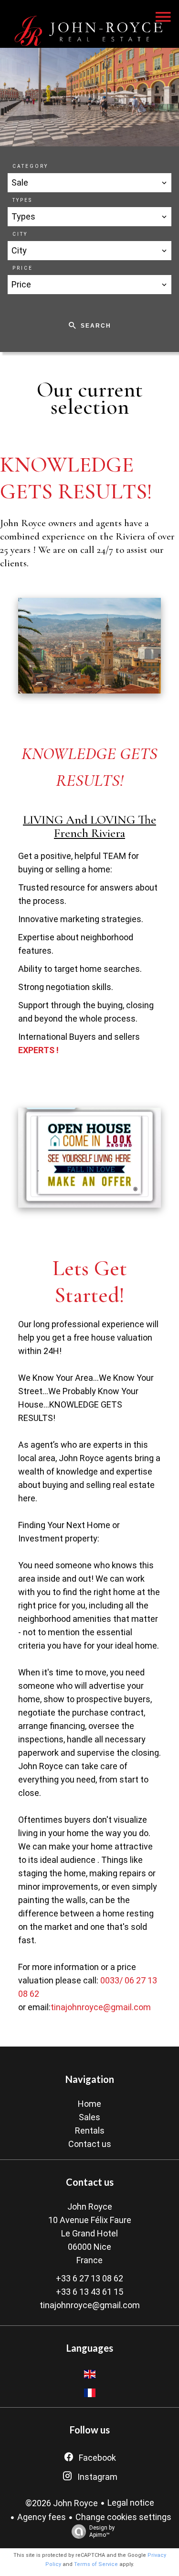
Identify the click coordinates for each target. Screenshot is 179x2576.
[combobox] (89, 183)
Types (22, 200)
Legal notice (131, 2503)
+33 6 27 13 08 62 (89, 2278)
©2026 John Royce (62, 2503)
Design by (102, 2531)
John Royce (90, 2207)
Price (23, 268)
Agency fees (42, 2517)
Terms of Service (96, 2564)
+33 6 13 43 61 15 (89, 2292)
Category (30, 166)
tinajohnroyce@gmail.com (101, 2007)
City (20, 234)
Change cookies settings (123, 2517)
